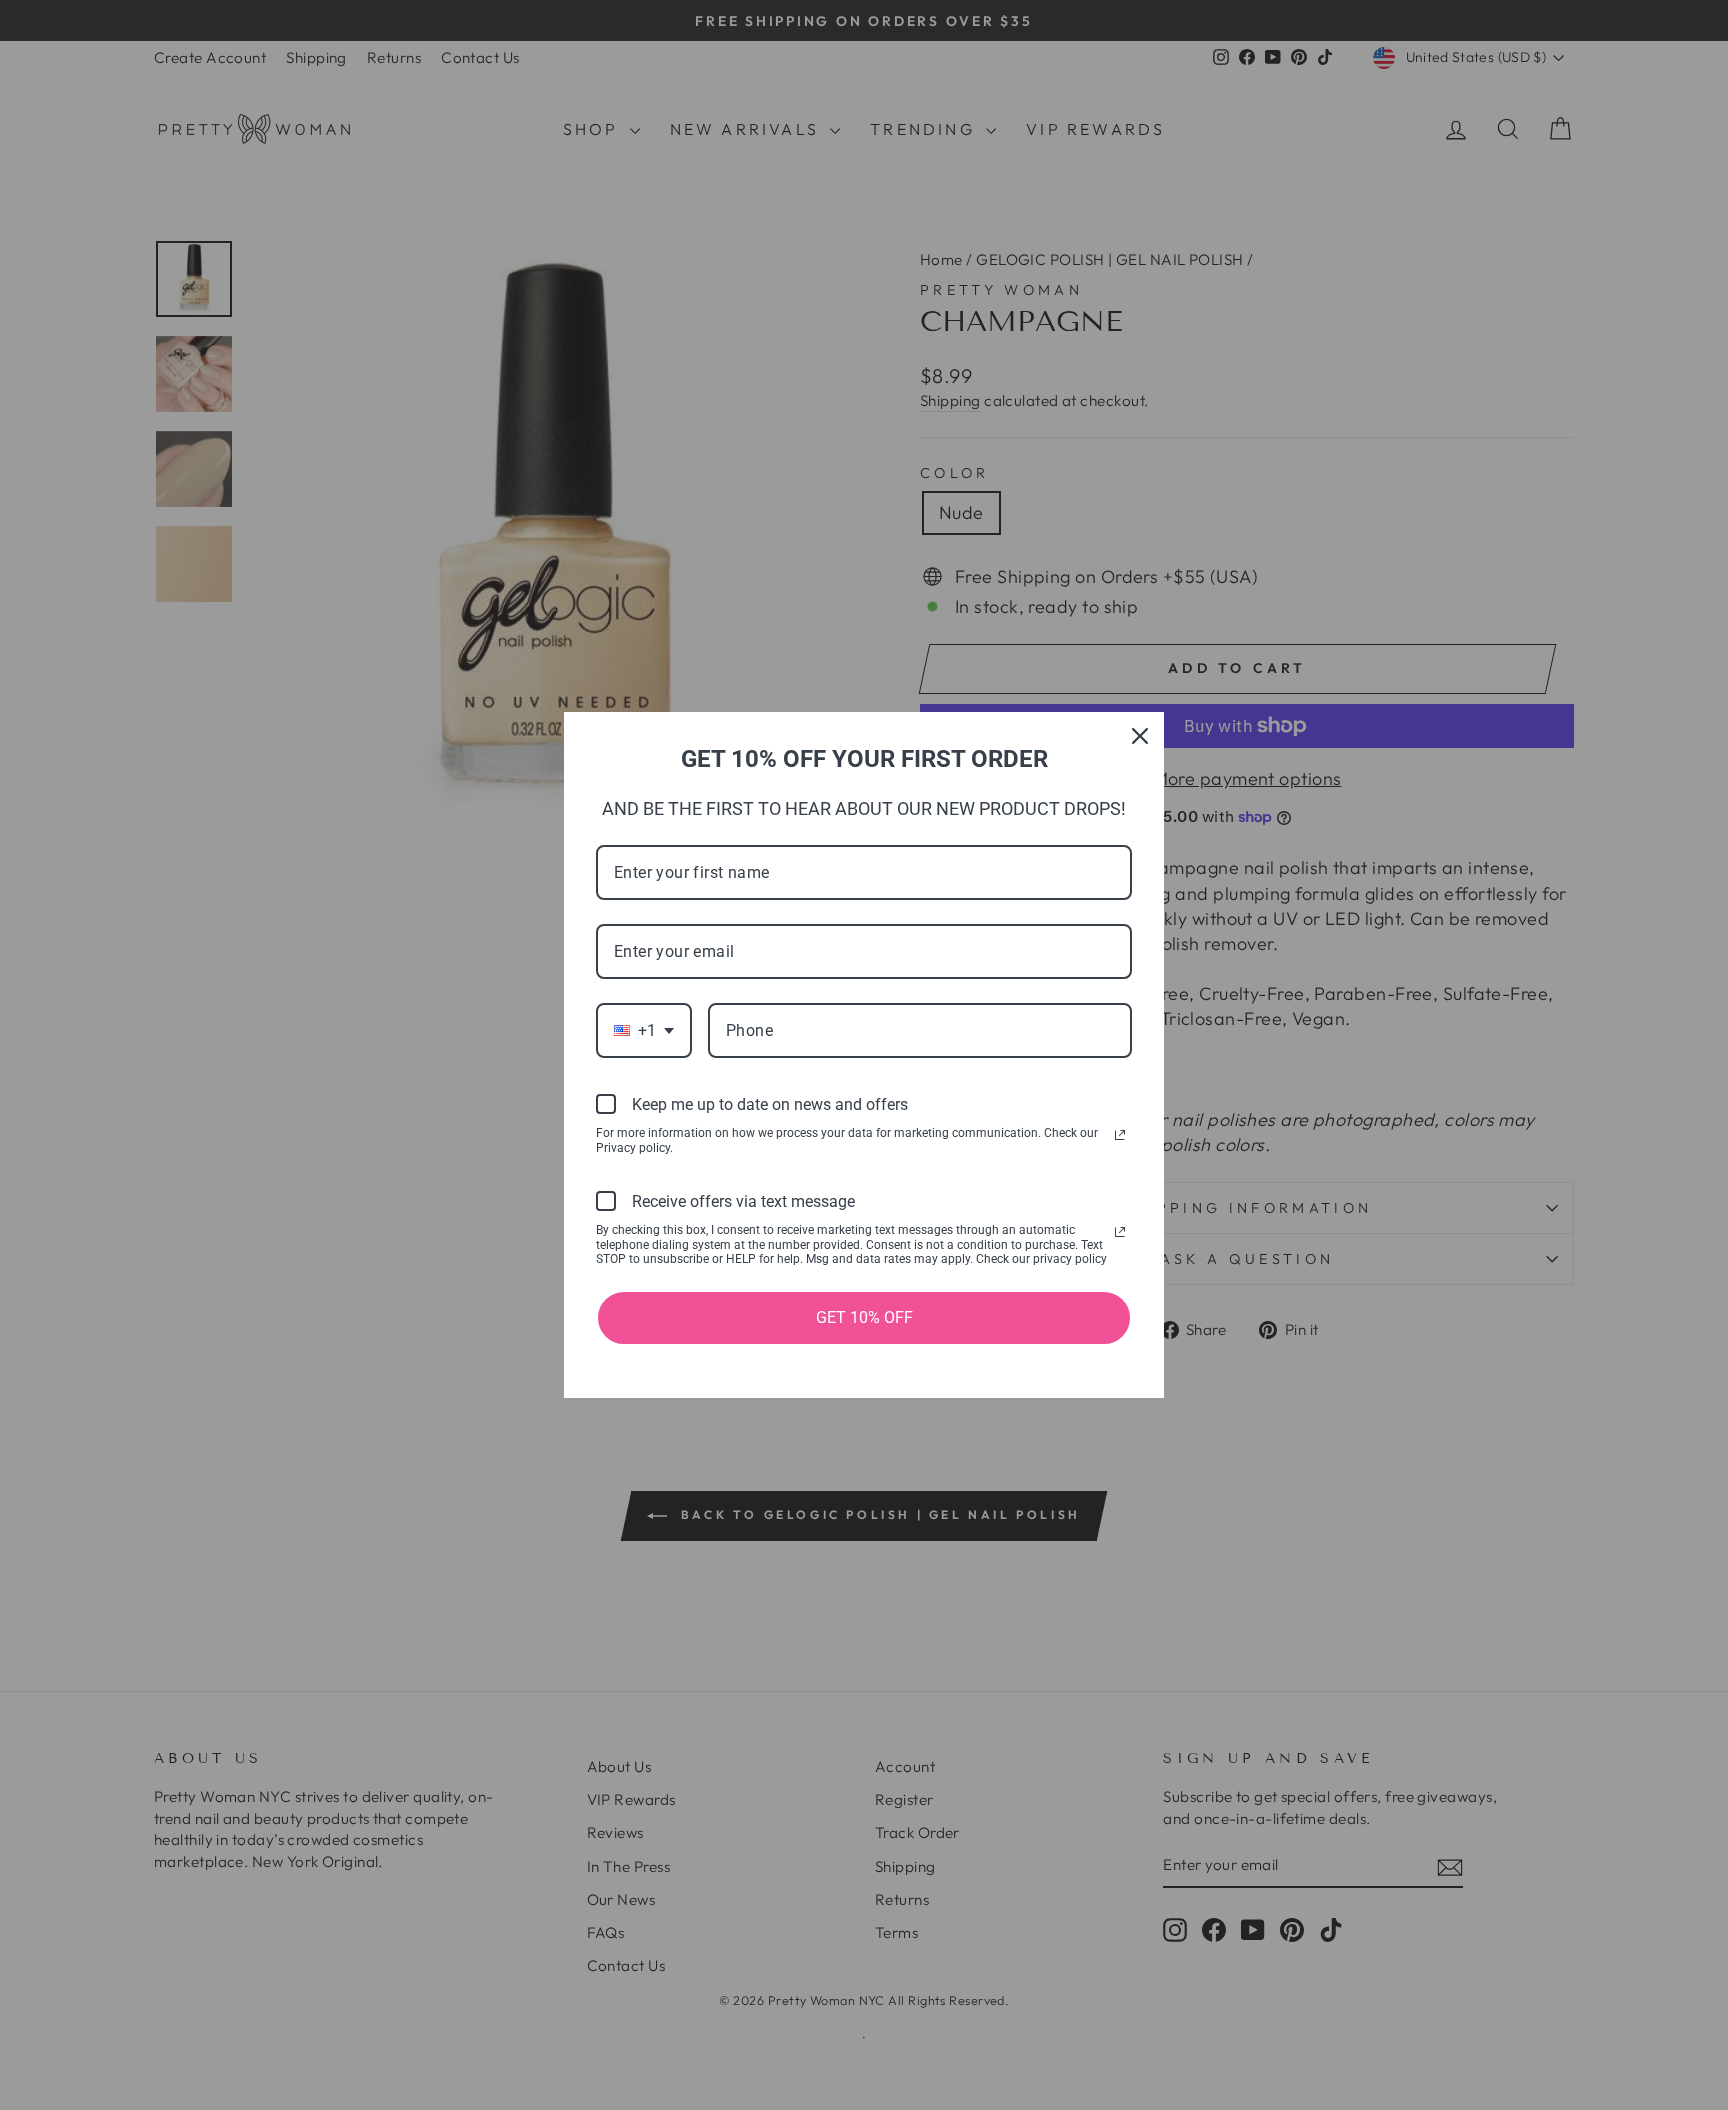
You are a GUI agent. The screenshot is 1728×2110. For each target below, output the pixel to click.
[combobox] (644, 1030)
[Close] (1140, 736)
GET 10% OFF (864, 1317)
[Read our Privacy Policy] (1120, 1135)
